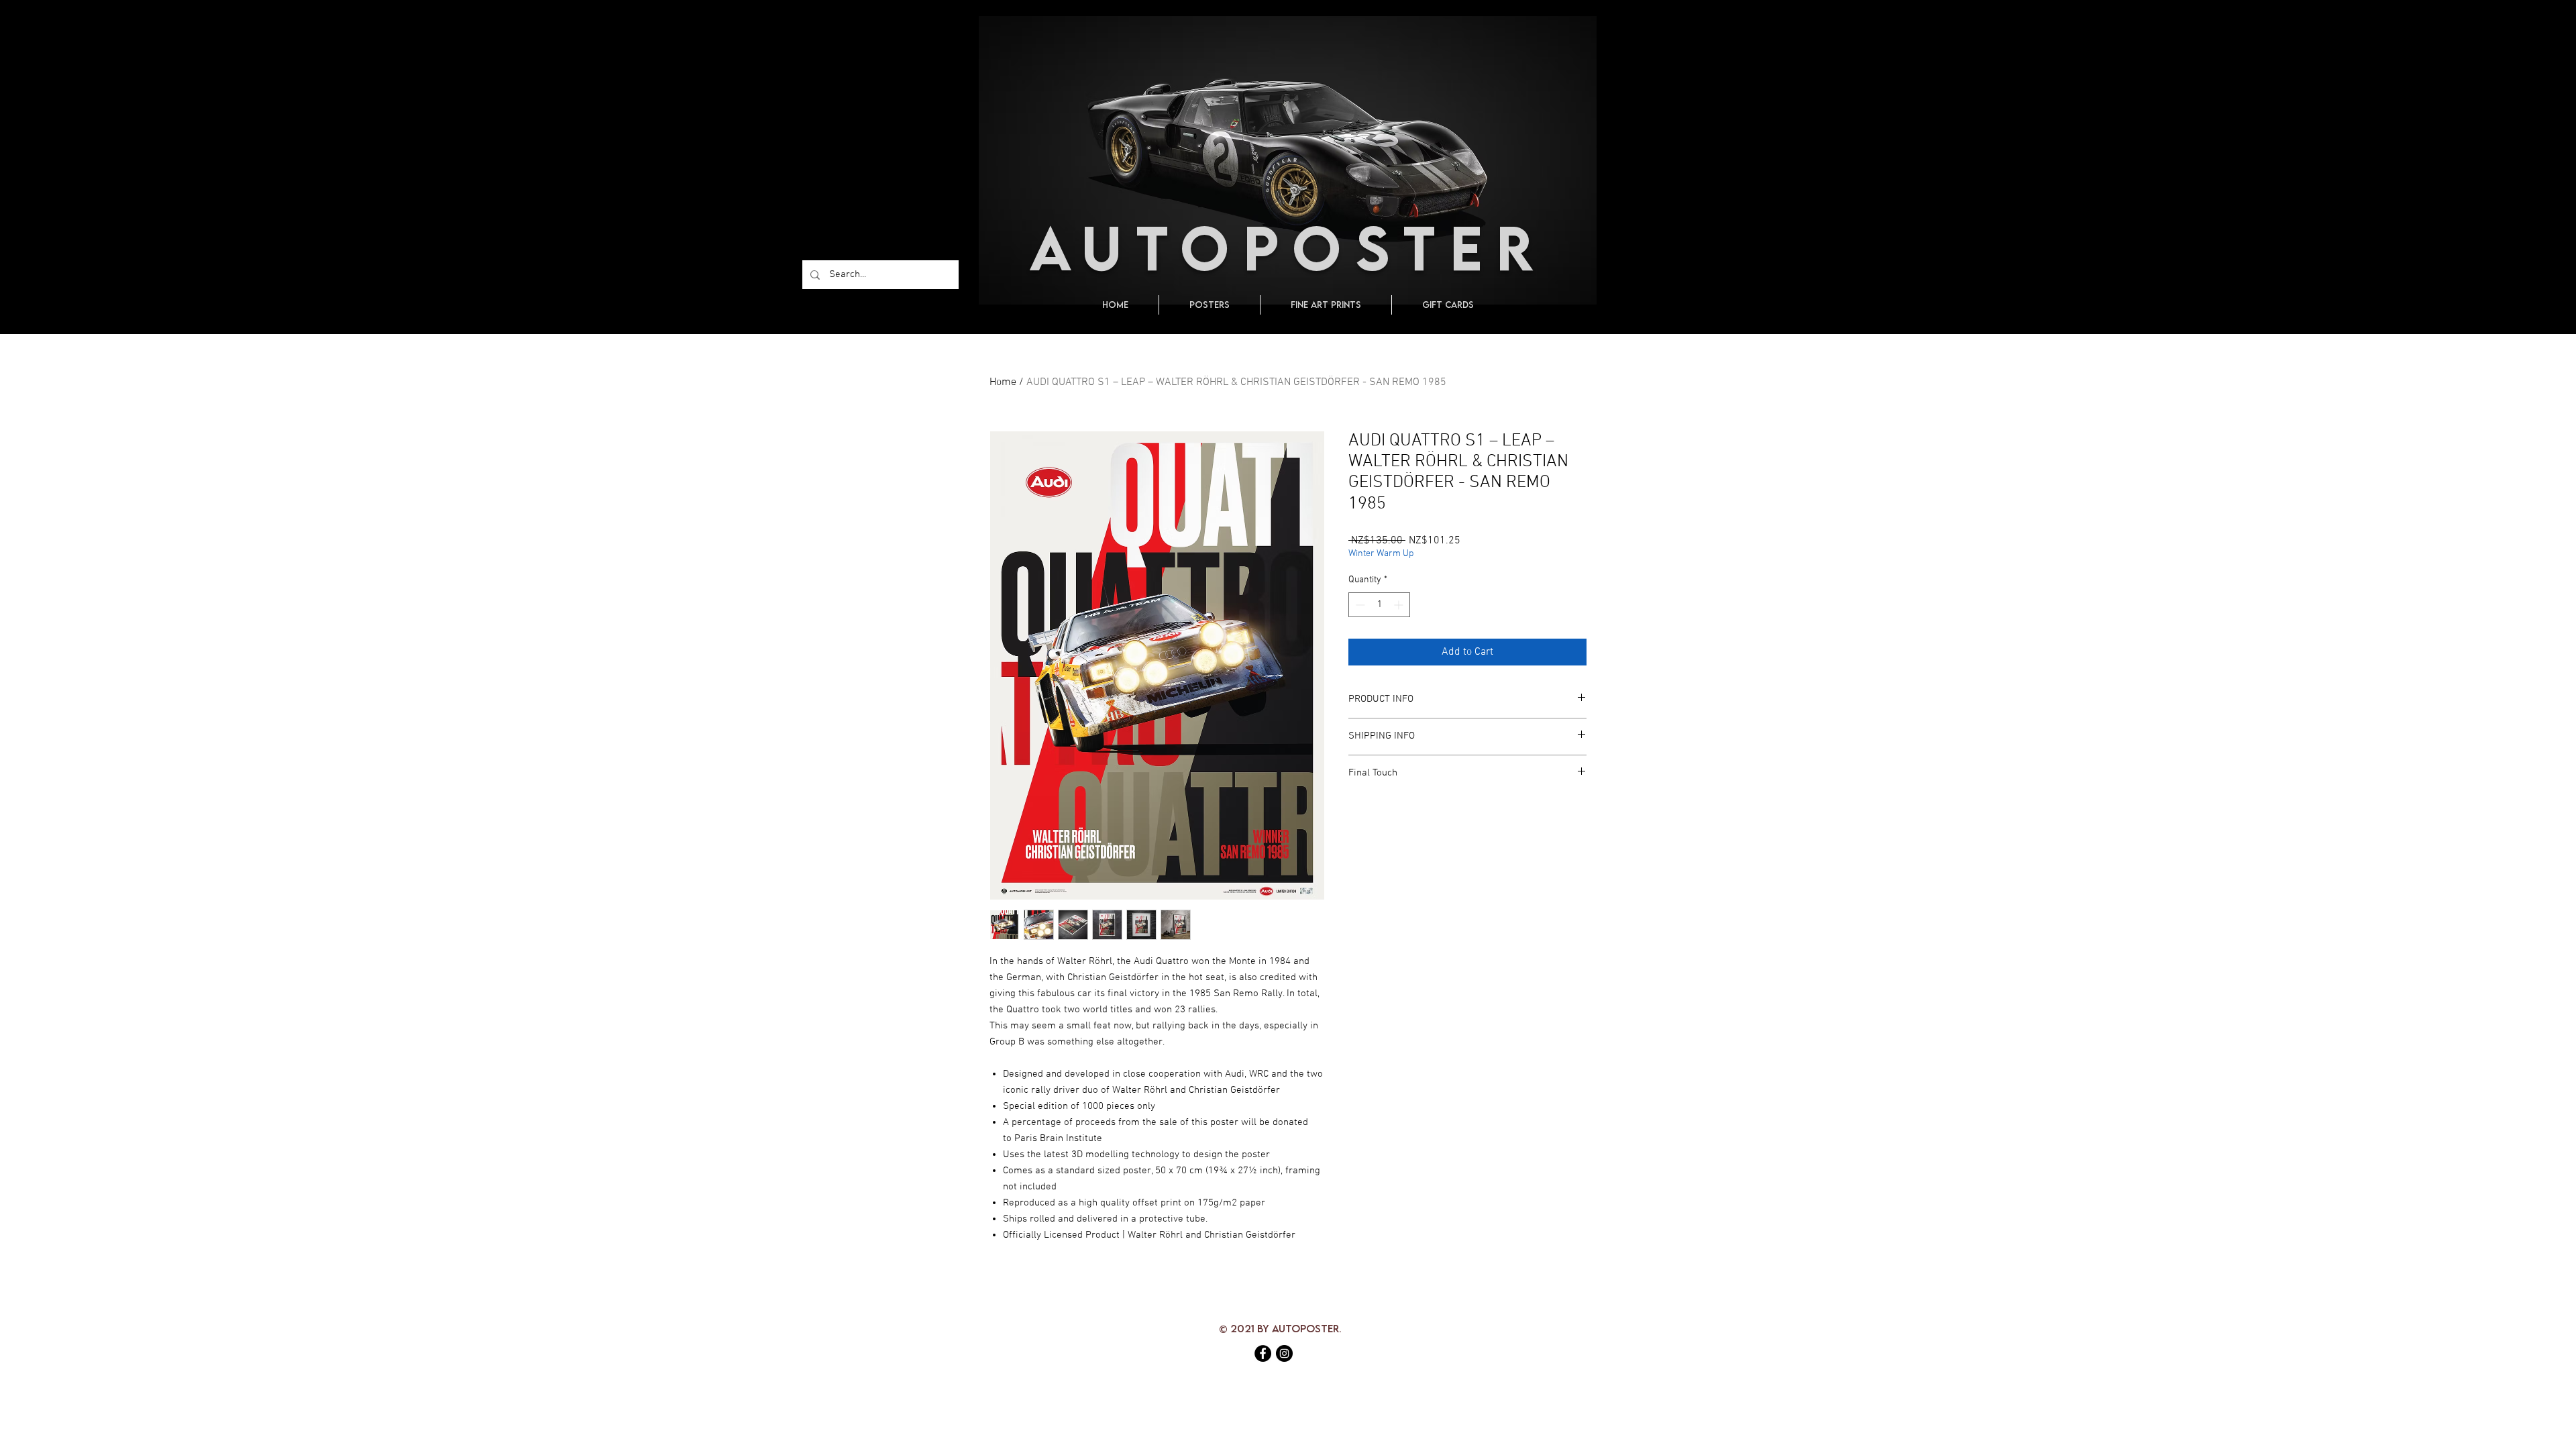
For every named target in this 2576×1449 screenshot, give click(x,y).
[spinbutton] (1379, 605)
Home (1003, 382)
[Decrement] (1359, 605)
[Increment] (1400, 605)
